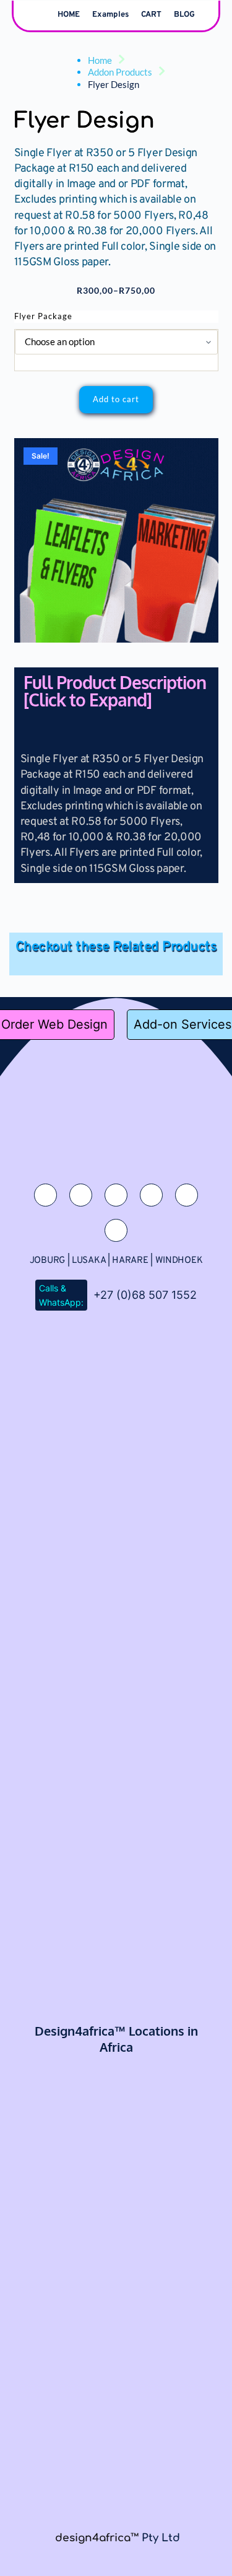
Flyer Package (43, 316)
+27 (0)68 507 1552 (145, 1295)
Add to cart (116, 399)
